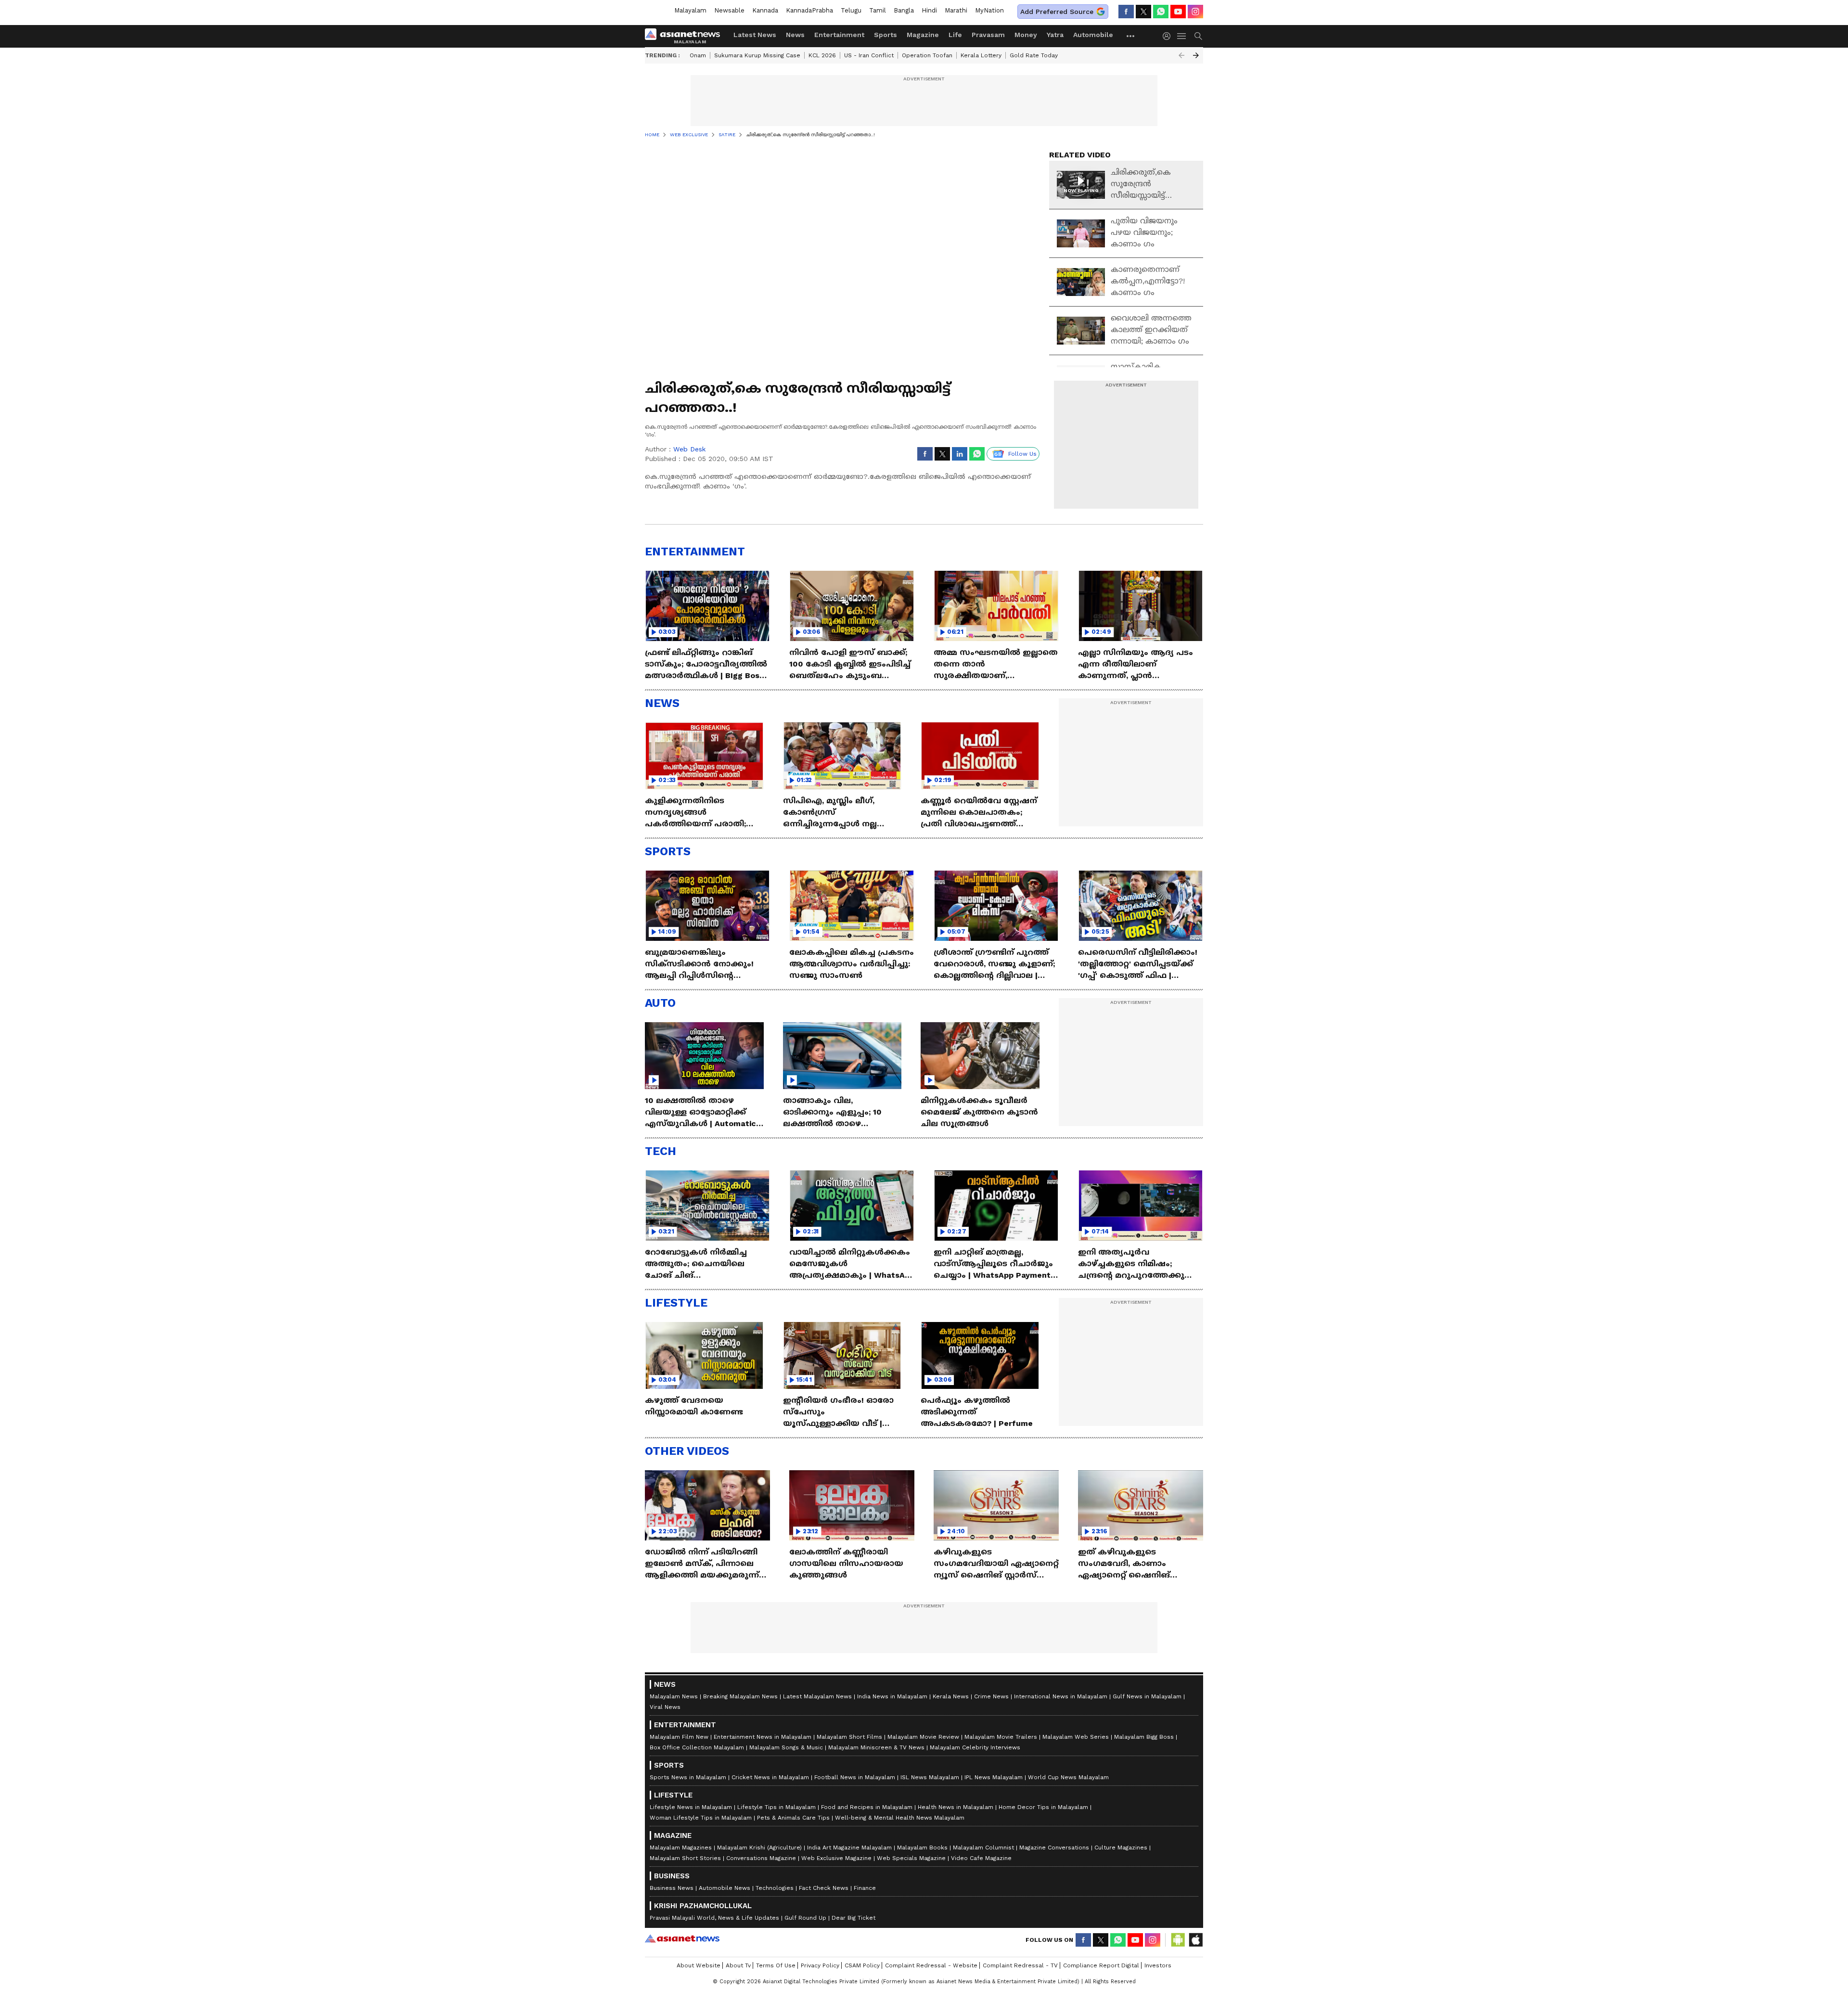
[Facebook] (1126, 12)
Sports (885, 35)
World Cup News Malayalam (1068, 1777)
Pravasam (988, 35)
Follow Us (1022, 454)
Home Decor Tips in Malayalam (1043, 1807)
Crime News (991, 1696)
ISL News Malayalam (930, 1777)
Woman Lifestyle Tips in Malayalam (701, 1818)
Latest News (755, 35)
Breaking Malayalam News (740, 1696)
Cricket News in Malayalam (770, 1777)
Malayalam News (674, 1696)
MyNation (989, 10)
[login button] (1169, 36)
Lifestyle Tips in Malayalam (776, 1807)
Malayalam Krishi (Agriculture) (759, 1848)
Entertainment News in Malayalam (763, 1737)
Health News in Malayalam (956, 1807)
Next (1196, 55)
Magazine (923, 35)
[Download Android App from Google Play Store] (1178, 1940)
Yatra (1055, 35)
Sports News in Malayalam (688, 1777)
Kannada (765, 10)
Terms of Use (776, 1965)
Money (1026, 35)
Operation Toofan (927, 55)
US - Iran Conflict (869, 55)
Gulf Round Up (805, 1918)
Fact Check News (824, 1888)
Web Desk (689, 449)
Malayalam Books (922, 1848)
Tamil (878, 10)
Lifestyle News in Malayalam (691, 1807)
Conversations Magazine (761, 1858)
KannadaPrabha (809, 10)
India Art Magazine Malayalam (849, 1848)
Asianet (682, 1938)
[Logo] (686, 36)
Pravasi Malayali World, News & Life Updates (714, 1918)
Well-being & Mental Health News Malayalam (900, 1818)
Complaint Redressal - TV (1020, 1965)
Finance (865, 1888)
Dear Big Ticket (853, 1918)
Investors (1158, 1965)
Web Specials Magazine (911, 1858)
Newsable (729, 10)
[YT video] (1178, 12)
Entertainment (839, 35)
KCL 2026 (822, 55)
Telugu (851, 10)
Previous (1181, 55)
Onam (698, 55)
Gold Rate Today (1034, 55)
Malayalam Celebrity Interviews (975, 1747)
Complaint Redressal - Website (931, 1965)
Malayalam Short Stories (685, 1858)
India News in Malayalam (892, 1696)
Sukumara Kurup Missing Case (757, 55)
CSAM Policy (862, 1965)
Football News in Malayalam (855, 1777)
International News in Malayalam (1061, 1696)
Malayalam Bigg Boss (1144, 1737)
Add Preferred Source (1057, 12)
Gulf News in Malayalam (1147, 1696)
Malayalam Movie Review (923, 1737)
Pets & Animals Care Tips (793, 1818)
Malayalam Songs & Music (786, 1747)
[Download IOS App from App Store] (1195, 1940)
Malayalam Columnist (983, 1848)
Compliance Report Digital (1101, 1965)
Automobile (1093, 35)
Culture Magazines (1121, 1848)
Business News (672, 1888)
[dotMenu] (1131, 36)
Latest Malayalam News (817, 1696)
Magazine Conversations (1054, 1848)
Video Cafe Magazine (981, 1858)
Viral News (665, 1707)
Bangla (904, 10)
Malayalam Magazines (681, 1848)
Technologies (775, 1888)
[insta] (1195, 12)
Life (955, 35)
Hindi (929, 10)
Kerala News (951, 1696)
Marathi (956, 10)
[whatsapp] (1161, 12)
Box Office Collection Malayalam (697, 1747)
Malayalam (690, 10)
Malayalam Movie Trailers (1001, 1737)
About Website (699, 1965)
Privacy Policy (820, 1965)
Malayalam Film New (679, 1737)
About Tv (738, 1965)
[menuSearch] (1198, 36)
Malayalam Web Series (1076, 1737)
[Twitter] (1143, 12)
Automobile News (725, 1888)
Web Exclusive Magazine (836, 1858)
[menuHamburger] (1182, 36)
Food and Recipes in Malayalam (867, 1807)
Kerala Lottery (981, 55)
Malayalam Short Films (849, 1737)
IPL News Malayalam (994, 1777)
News (795, 35)
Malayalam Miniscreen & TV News (876, 1747)
